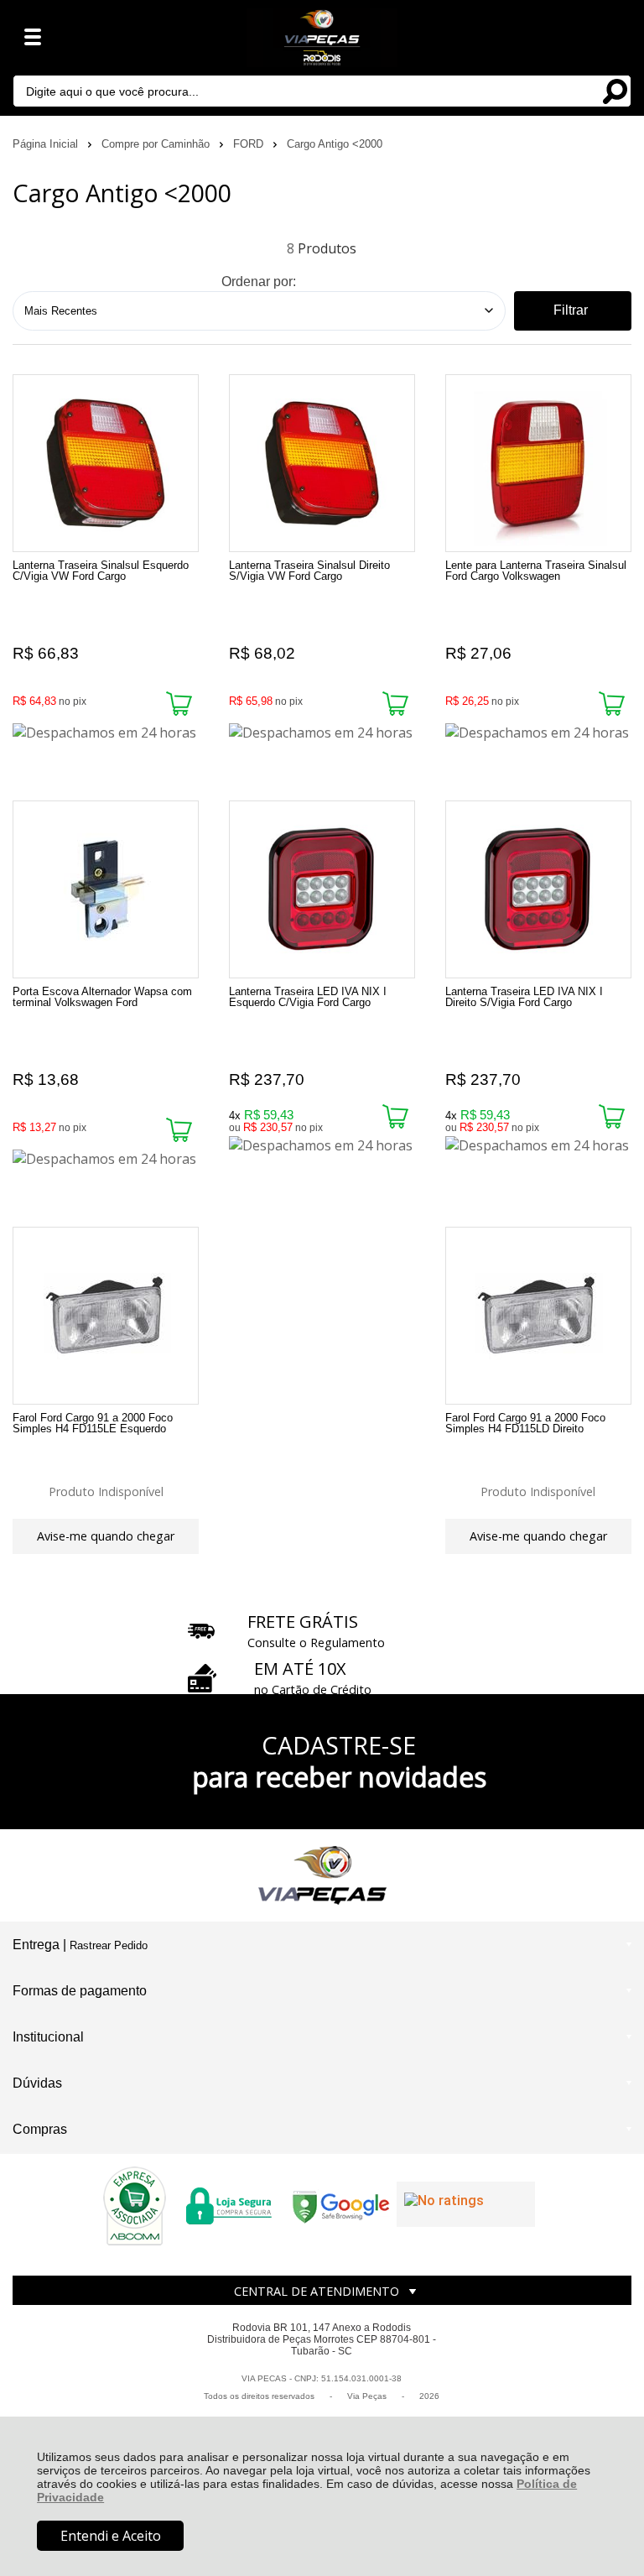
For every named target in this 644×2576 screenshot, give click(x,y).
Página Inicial (47, 144)
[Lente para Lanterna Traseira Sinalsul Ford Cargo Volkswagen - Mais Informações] (538, 463)
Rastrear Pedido (109, 1945)
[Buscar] (615, 90)
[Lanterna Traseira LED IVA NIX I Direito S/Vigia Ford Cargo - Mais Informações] (538, 889)
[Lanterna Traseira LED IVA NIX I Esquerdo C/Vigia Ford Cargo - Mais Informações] (322, 889)
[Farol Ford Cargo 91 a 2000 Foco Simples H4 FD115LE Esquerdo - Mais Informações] (106, 1316)
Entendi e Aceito (111, 2536)
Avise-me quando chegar (106, 1536)
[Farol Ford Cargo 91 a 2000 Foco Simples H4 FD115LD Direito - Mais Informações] (538, 1316)
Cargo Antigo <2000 (335, 144)
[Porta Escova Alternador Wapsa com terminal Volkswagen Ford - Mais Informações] (106, 889)
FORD (250, 144)
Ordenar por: (259, 282)
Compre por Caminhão (157, 144)
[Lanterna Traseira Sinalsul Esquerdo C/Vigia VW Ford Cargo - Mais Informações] (106, 463)
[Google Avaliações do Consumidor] (466, 2204)
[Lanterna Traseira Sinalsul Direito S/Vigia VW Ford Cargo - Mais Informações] (322, 463)
